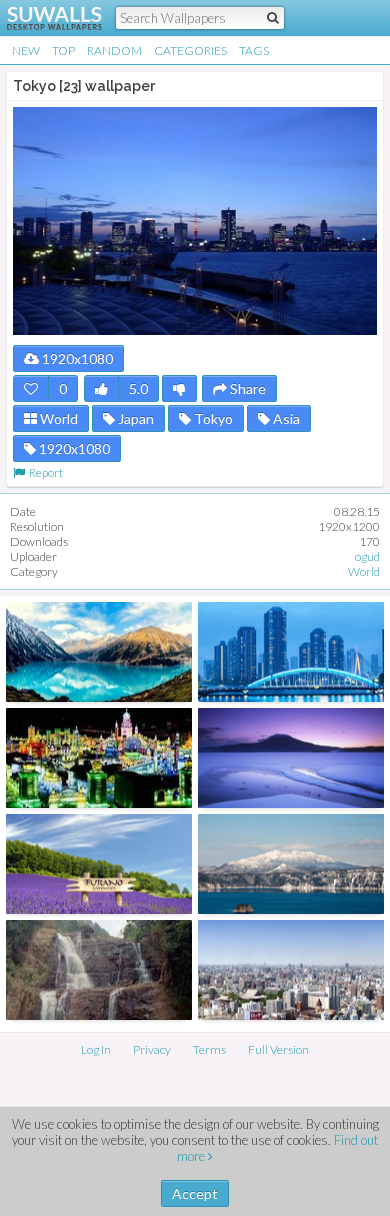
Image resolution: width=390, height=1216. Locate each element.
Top (63, 50)
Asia (285, 418)
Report (44, 472)
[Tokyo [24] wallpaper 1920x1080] (291, 970)
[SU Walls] (42, 18)
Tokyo (212, 418)
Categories (190, 50)
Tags (254, 50)
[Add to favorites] (31, 388)
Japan (134, 418)
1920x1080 (76, 358)
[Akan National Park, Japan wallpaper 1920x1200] (291, 758)
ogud (367, 556)
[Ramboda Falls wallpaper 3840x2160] (99, 970)
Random (114, 50)
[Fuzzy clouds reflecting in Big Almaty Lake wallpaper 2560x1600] (99, 652)
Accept (195, 1193)
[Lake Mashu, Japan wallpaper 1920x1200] (291, 864)
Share (246, 388)
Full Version (278, 1049)
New (26, 50)
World (57, 418)
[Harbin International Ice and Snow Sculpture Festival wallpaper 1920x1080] (99, 758)
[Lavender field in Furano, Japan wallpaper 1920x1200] (99, 864)
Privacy (152, 1049)
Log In (96, 1049)
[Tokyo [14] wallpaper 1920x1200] (291, 652)
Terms (209, 1049)
